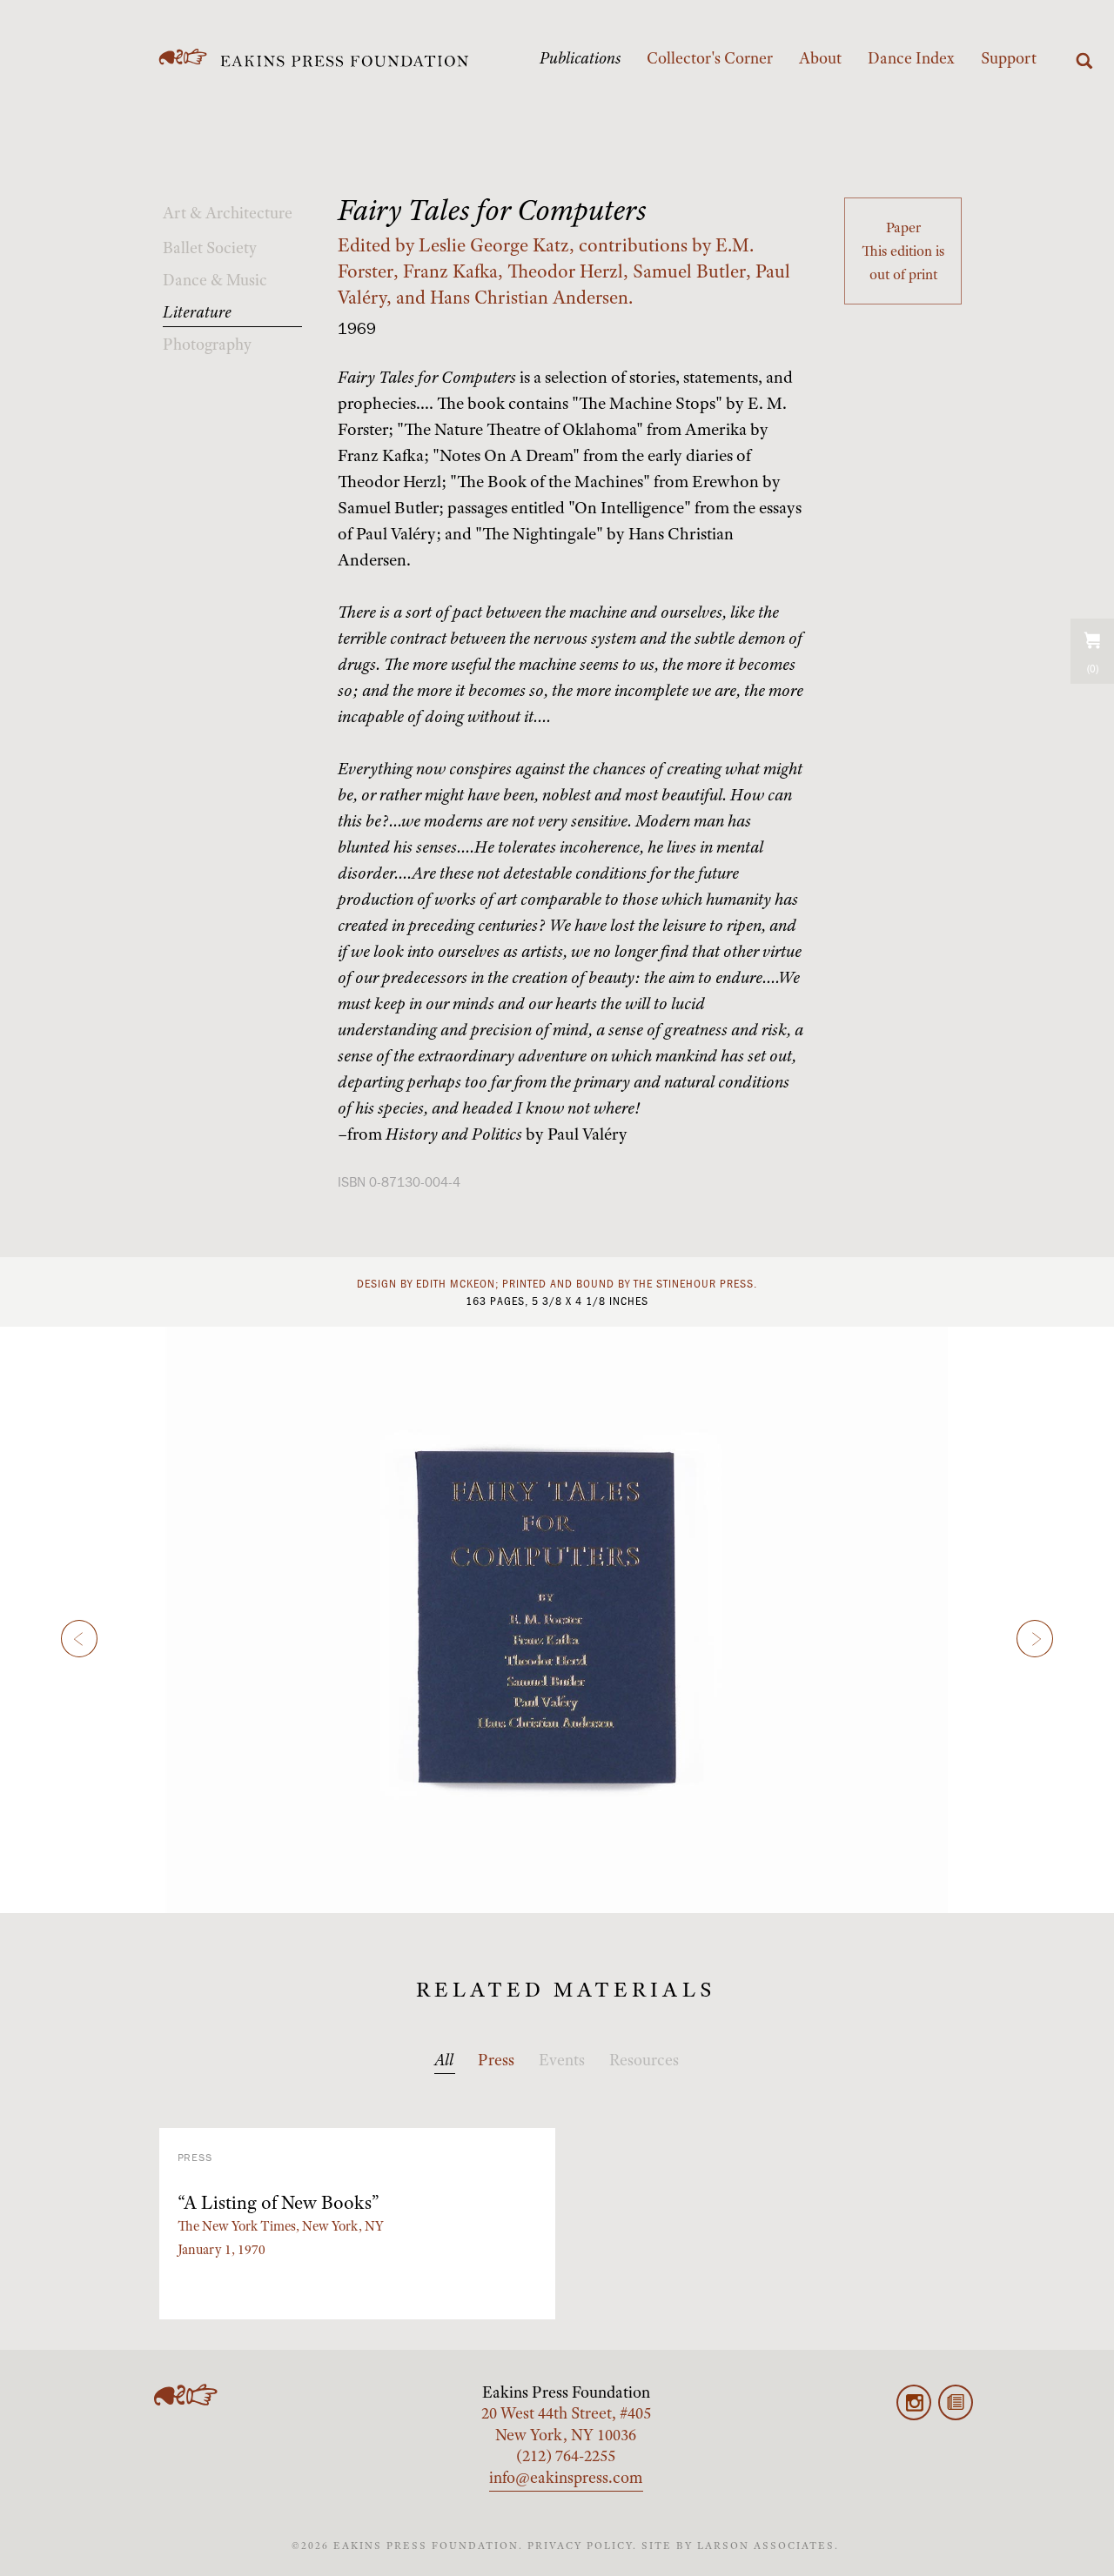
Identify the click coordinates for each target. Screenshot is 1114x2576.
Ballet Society (210, 248)
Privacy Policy (580, 2546)
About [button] (820, 58)
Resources (644, 2060)
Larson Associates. (768, 2546)
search (1084, 61)
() (1093, 669)
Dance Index (911, 58)
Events (562, 2060)
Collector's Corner (710, 58)
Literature (197, 312)
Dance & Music (215, 280)
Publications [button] (580, 58)
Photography (207, 345)
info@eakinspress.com (566, 2478)
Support (1009, 58)
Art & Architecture (228, 213)
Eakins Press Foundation (566, 2392)
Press (496, 2060)
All (444, 2060)
